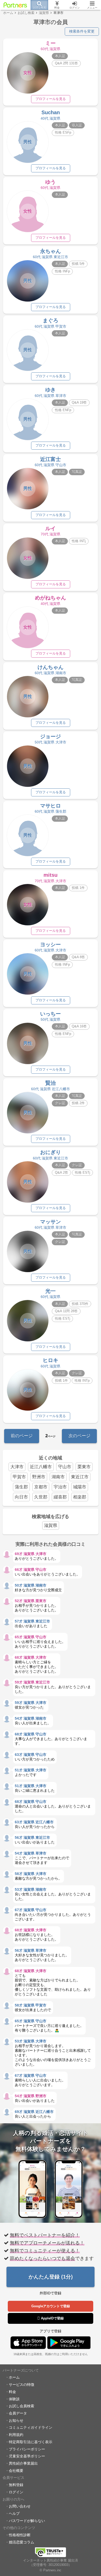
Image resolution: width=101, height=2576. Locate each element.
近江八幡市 (41, 1467)
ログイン (16, 2492)
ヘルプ (14, 2513)
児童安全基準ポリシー (27, 2456)
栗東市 (84, 1467)
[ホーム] (15, 5)
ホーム (14, 2377)
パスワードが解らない (27, 2521)
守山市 (65, 1467)
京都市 (41, 1487)
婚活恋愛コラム (21, 2542)
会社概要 (16, 2471)
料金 (12, 2392)
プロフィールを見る (51, 99)
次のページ (79, 1436)
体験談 (14, 2399)
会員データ (18, 2413)
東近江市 (80, 1477)
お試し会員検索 (21, 2406)
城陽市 (80, 1487)
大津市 (17, 1467)
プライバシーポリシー (27, 2449)
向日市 (21, 1497)
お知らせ (16, 2420)
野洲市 (39, 1477)
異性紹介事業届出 (23, 2463)
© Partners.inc (51, 2570)
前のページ (22, 1436)
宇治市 (60, 1487)
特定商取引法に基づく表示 (31, 2442)
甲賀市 (19, 1477)
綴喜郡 (60, 1497)
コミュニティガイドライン (31, 2427)
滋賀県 (51, 1525)
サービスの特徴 (21, 2385)
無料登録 (16, 2485)
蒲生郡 (21, 1487)
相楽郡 (80, 1497)
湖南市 (58, 1477)
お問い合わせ (20, 2506)
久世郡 (41, 1497)
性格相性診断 (20, 2535)
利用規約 (16, 2435)
